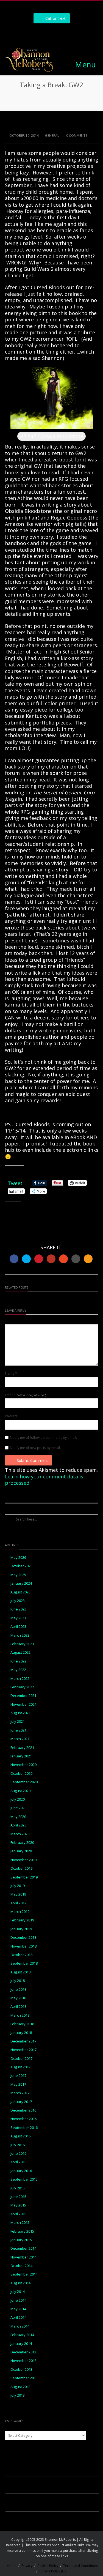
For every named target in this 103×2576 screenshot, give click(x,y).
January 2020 (21, 1851)
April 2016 (18, 2162)
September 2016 (24, 2128)
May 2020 (18, 1817)
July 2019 (18, 1886)
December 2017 (23, 2041)
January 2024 (21, 1583)
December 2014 (23, 2248)
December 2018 (23, 1938)
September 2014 (24, 2274)
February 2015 (22, 2231)
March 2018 (20, 2015)
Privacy (27, 2566)
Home (12, 2566)
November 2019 (23, 1860)
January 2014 (21, 2344)
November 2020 (23, 1765)
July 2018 (18, 1981)
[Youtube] (70, 33)
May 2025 (18, 1575)
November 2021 (23, 1704)
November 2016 (23, 2119)
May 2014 (18, 2309)
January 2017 (21, 2102)
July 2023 (18, 1601)
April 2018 (18, 2007)
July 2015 (18, 2188)
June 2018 (18, 1990)
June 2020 (18, 1808)
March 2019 (20, 1912)
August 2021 (20, 1713)
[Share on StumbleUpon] (63, 1259)
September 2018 (24, 1963)
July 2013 (18, 2395)
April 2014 (18, 2317)
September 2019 (24, 1877)
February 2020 (22, 1843)
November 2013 (23, 2361)
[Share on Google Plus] (51, 1259)
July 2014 (18, 2292)
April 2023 (18, 1627)
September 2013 (24, 2378)
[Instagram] (45, 33)
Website (11, 1416)
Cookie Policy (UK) (53, 2571)
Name (11, 1374)
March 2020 (20, 1834)
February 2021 (22, 1748)
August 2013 (20, 2387)
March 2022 (20, 1679)
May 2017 (18, 2084)
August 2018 (20, 1972)
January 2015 (21, 2240)
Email (26, 1395)
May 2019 (18, 1894)
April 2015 (18, 2214)
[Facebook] (33, 33)
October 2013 (21, 2369)
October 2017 (21, 2059)
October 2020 (21, 1774)
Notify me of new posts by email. (35, 1448)
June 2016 (18, 2153)
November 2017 (23, 2050)
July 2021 (18, 1722)
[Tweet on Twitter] (26, 1259)
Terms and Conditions (80, 2566)
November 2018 (23, 1946)
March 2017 (20, 2093)
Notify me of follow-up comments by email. (43, 1438)
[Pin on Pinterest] (39, 1259)
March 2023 (20, 1635)
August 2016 (20, 2136)
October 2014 (21, 2266)
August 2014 (20, 2283)
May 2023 (18, 1618)
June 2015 (18, 2197)
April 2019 (18, 1903)
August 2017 (20, 2067)
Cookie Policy (48, 2566)
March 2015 (20, 2223)
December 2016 (23, 2110)
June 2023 (18, 1609)
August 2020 (20, 1791)
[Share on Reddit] (76, 1259)
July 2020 (18, 1799)
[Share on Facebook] (14, 1259)
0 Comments (76, 136)
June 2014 (18, 2300)
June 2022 (18, 1661)
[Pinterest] (58, 33)
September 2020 (24, 1782)
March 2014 (20, 2326)
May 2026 (18, 1558)
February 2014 (22, 2335)
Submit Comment (32, 1460)
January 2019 (21, 1929)
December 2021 (23, 1696)
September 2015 (24, 2179)
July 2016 (18, 2145)
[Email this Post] (88, 1259)
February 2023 (22, 1644)
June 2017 (18, 2076)
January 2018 (21, 2033)
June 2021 (18, 1730)
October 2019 (21, 1868)
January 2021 (21, 1756)
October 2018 (21, 1955)
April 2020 (18, 1825)
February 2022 (22, 1687)
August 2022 (20, 1652)
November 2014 (23, 2257)
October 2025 (21, 1566)
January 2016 (21, 2171)
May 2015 (18, 2205)
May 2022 (18, 1670)
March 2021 (20, 1739)
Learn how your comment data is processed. (44, 1480)
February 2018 (22, 2024)
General (52, 136)
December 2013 (23, 2352)
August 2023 (20, 1592)
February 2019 (22, 1920)
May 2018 (18, 1998)
